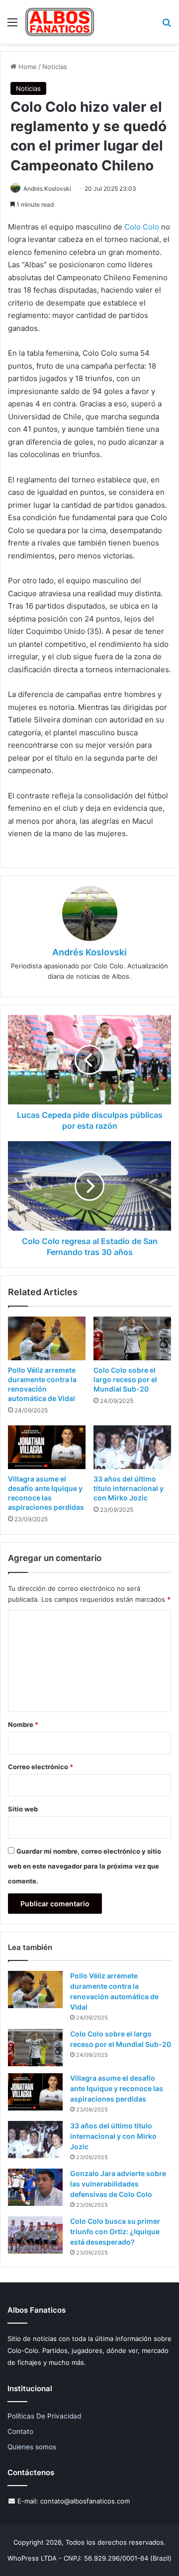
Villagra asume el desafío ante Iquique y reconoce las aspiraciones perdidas (117, 2088)
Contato (20, 2431)
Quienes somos (32, 2447)
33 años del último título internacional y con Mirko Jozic (129, 1488)
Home (27, 67)
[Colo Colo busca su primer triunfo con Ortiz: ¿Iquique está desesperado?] (35, 2235)
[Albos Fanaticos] (60, 22)
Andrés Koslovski (47, 189)
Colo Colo (142, 227)
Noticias (55, 67)
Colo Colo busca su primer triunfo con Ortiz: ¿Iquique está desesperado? (115, 2231)
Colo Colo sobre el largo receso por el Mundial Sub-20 (125, 1379)
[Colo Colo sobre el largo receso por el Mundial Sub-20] (132, 1338)
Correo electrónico (41, 1767)
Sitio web (23, 1809)
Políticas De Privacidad (44, 2416)
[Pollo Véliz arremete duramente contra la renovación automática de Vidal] (47, 1338)
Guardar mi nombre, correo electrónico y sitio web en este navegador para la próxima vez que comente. (85, 1866)
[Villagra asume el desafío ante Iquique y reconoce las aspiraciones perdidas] (47, 1447)
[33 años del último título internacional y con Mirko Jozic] (132, 1447)
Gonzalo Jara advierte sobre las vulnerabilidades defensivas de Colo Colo (118, 2184)
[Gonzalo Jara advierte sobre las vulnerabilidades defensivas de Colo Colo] (35, 2187)
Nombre (23, 1724)
